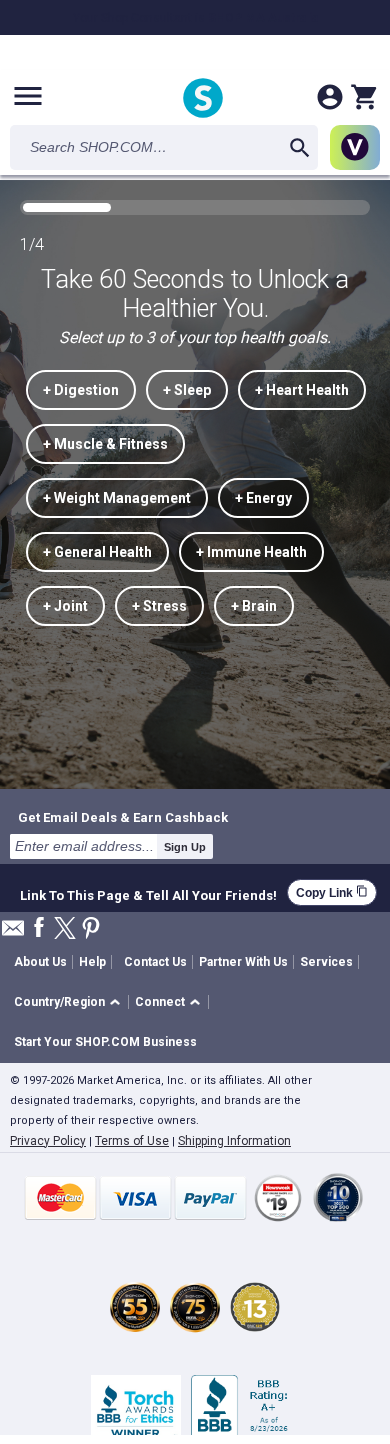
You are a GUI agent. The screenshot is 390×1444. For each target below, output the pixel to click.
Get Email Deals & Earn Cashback (123, 817)
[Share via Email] (13, 933)
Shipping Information (234, 1141)
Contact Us (155, 962)
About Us (40, 962)
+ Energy (263, 498)
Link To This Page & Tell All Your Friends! (148, 893)
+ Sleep (187, 390)
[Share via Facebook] (39, 928)
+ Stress (159, 606)
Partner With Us (243, 962)
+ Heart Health (302, 390)
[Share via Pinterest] (91, 929)
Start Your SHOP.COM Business (105, 1042)
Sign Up (185, 847)
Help (92, 962)
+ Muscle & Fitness (105, 444)
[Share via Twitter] (65, 929)
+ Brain (254, 606)
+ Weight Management (117, 498)
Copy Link (332, 892)
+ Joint (65, 606)
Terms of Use (132, 1141)
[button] (70, 1002)
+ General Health (97, 552)
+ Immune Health (251, 552)
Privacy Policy (48, 1141)
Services (326, 962)
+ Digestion (81, 390)
